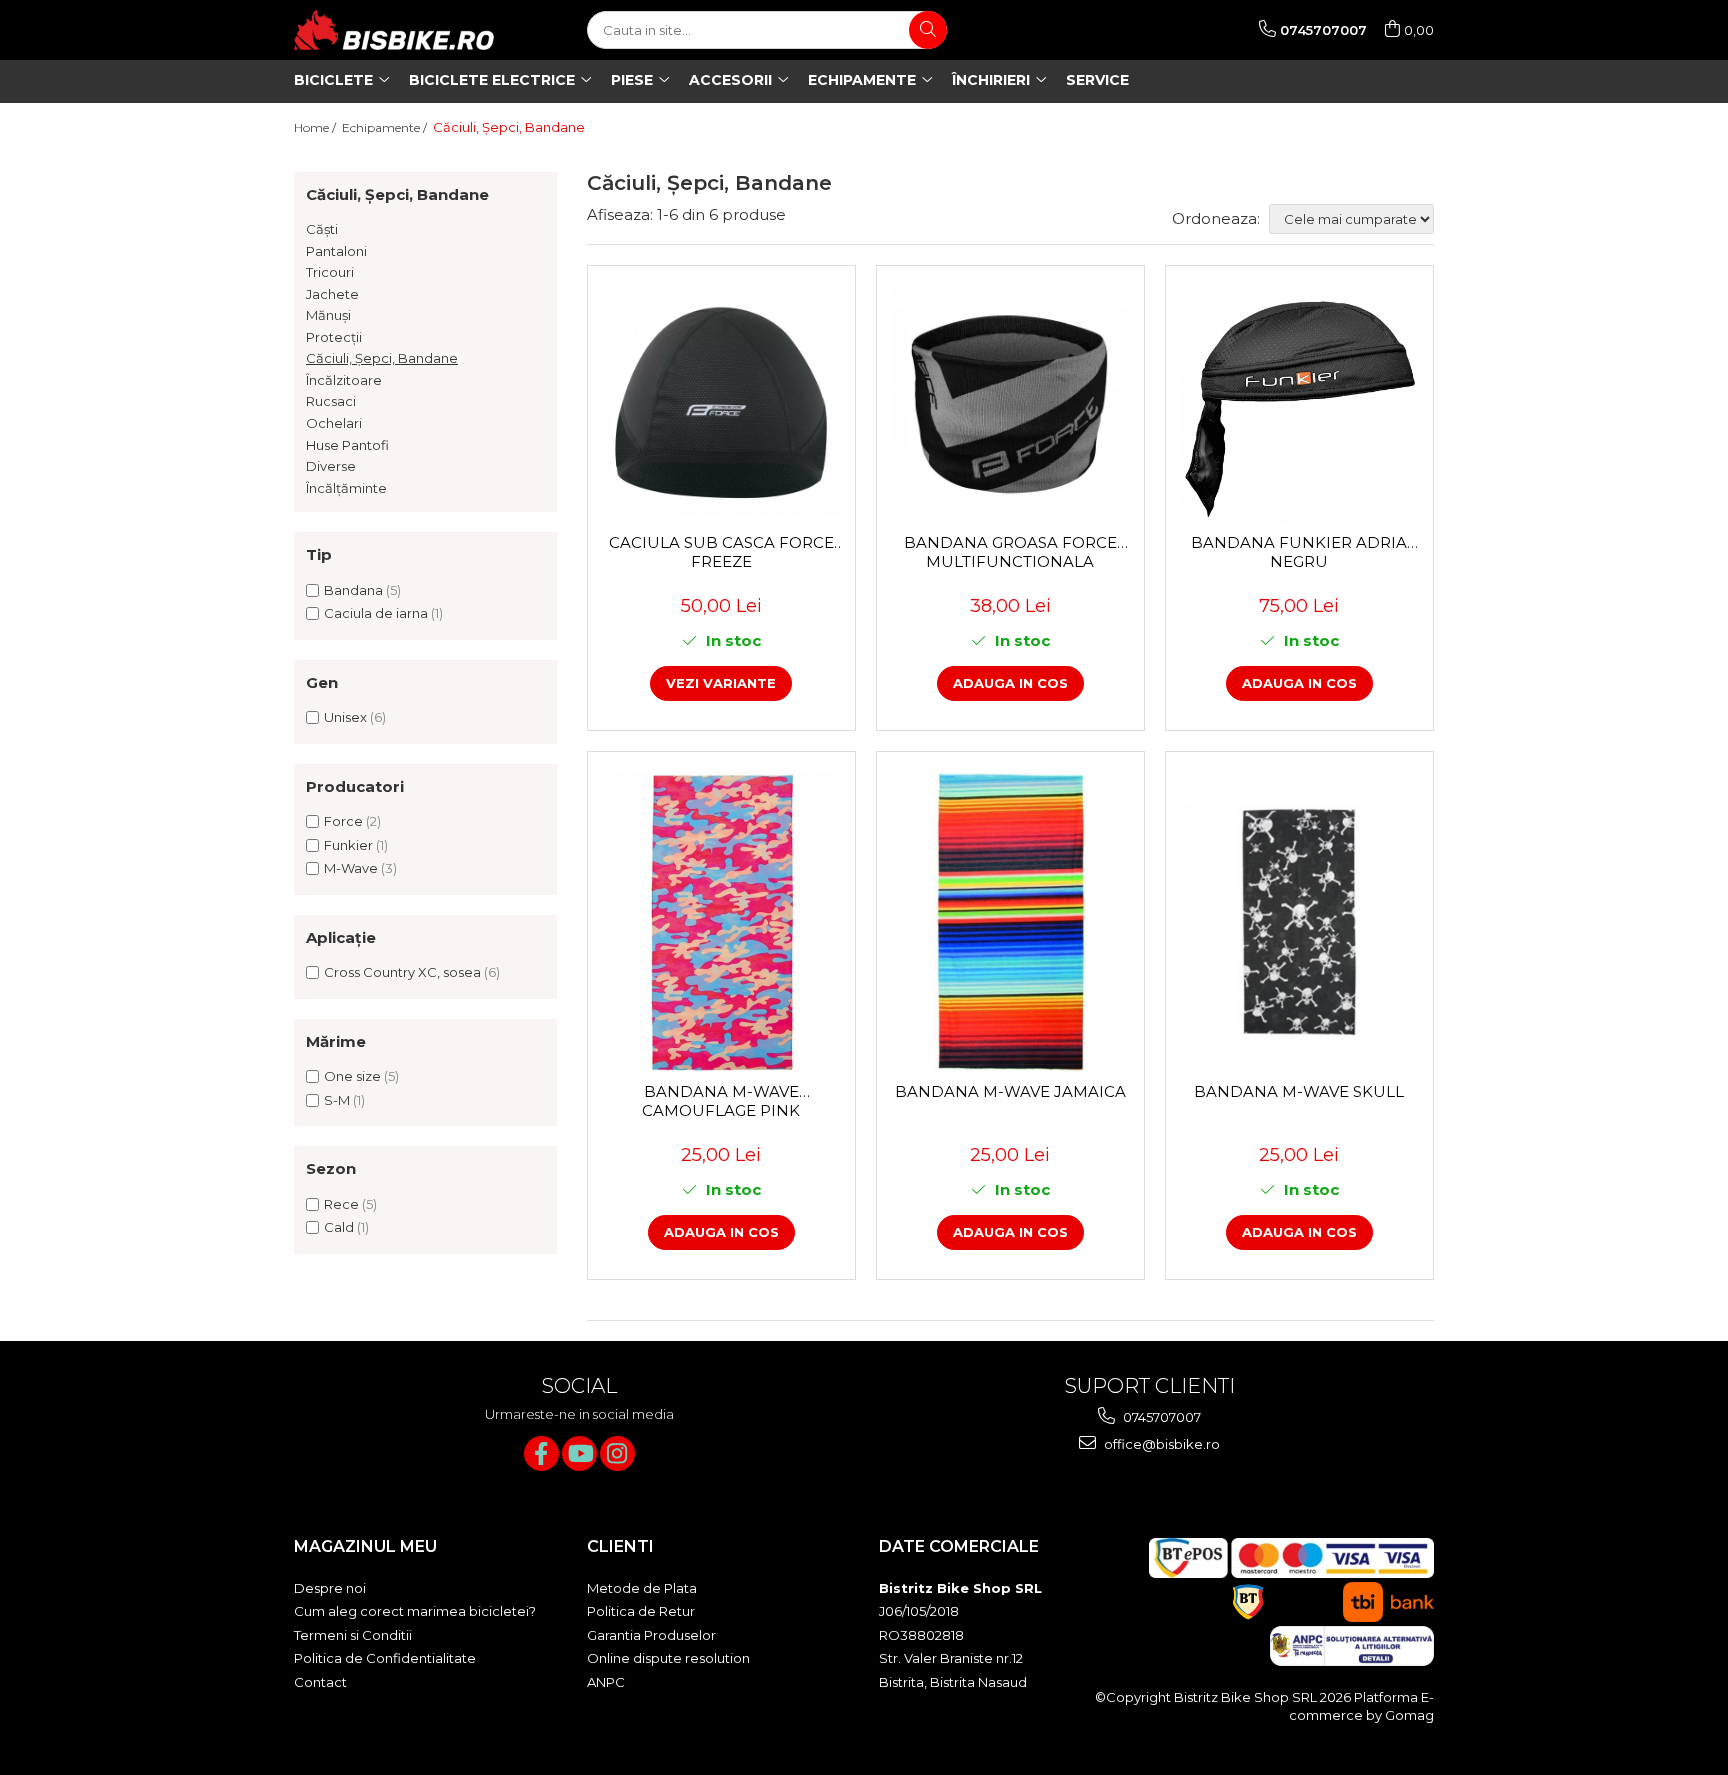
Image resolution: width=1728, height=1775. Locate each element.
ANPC (606, 1682)
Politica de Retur (641, 1611)
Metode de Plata (642, 1588)
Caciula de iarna (376, 613)
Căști (322, 229)
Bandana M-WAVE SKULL (1299, 1091)
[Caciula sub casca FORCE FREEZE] (721, 404)
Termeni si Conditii (353, 1635)
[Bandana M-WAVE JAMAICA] (1010, 922)
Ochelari (334, 423)
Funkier (348, 845)
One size (352, 1076)
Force (343, 821)
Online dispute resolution (668, 1658)
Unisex (345, 717)
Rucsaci (331, 401)
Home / (316, 127)
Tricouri (330, 272)
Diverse (331, 466)
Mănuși (328, 315)
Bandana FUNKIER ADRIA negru (1299, 552)
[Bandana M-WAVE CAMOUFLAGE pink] (721, 922)
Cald (339, 1227)
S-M (337, 1100)
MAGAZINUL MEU (365, 1546)
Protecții (334, 337)
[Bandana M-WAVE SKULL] (1299, 922)
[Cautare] (928, 30)
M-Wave (351, 868)
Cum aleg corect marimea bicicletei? (415, 1611)
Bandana (353, 590)
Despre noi (330, 1588)
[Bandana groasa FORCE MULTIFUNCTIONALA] (1010, 404)
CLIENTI (620, 1546)
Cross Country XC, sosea (402, 972)
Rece (341, 1204)
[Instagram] (617, 1453)
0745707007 (1160, 1417)
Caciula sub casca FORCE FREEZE (721, 552)
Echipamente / (386, 127)
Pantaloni (336, 251)
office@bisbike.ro (1160, 1444)
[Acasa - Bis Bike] (394, 30)
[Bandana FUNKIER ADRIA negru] (1299, 404)
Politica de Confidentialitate (385, 1658)
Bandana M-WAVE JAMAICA (1010, 1091)
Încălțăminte (346, 488)
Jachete (332, 294)
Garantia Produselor (651, 1635)
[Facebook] (541, 1453)
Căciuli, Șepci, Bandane (382, 358)
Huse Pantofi (347, 445)
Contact (320, 1682)
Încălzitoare (344, 380)
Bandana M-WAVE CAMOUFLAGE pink (721, 1101)
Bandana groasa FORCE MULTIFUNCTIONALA (1010, 552)
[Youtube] (579, 1453)
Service (1097, 80)
